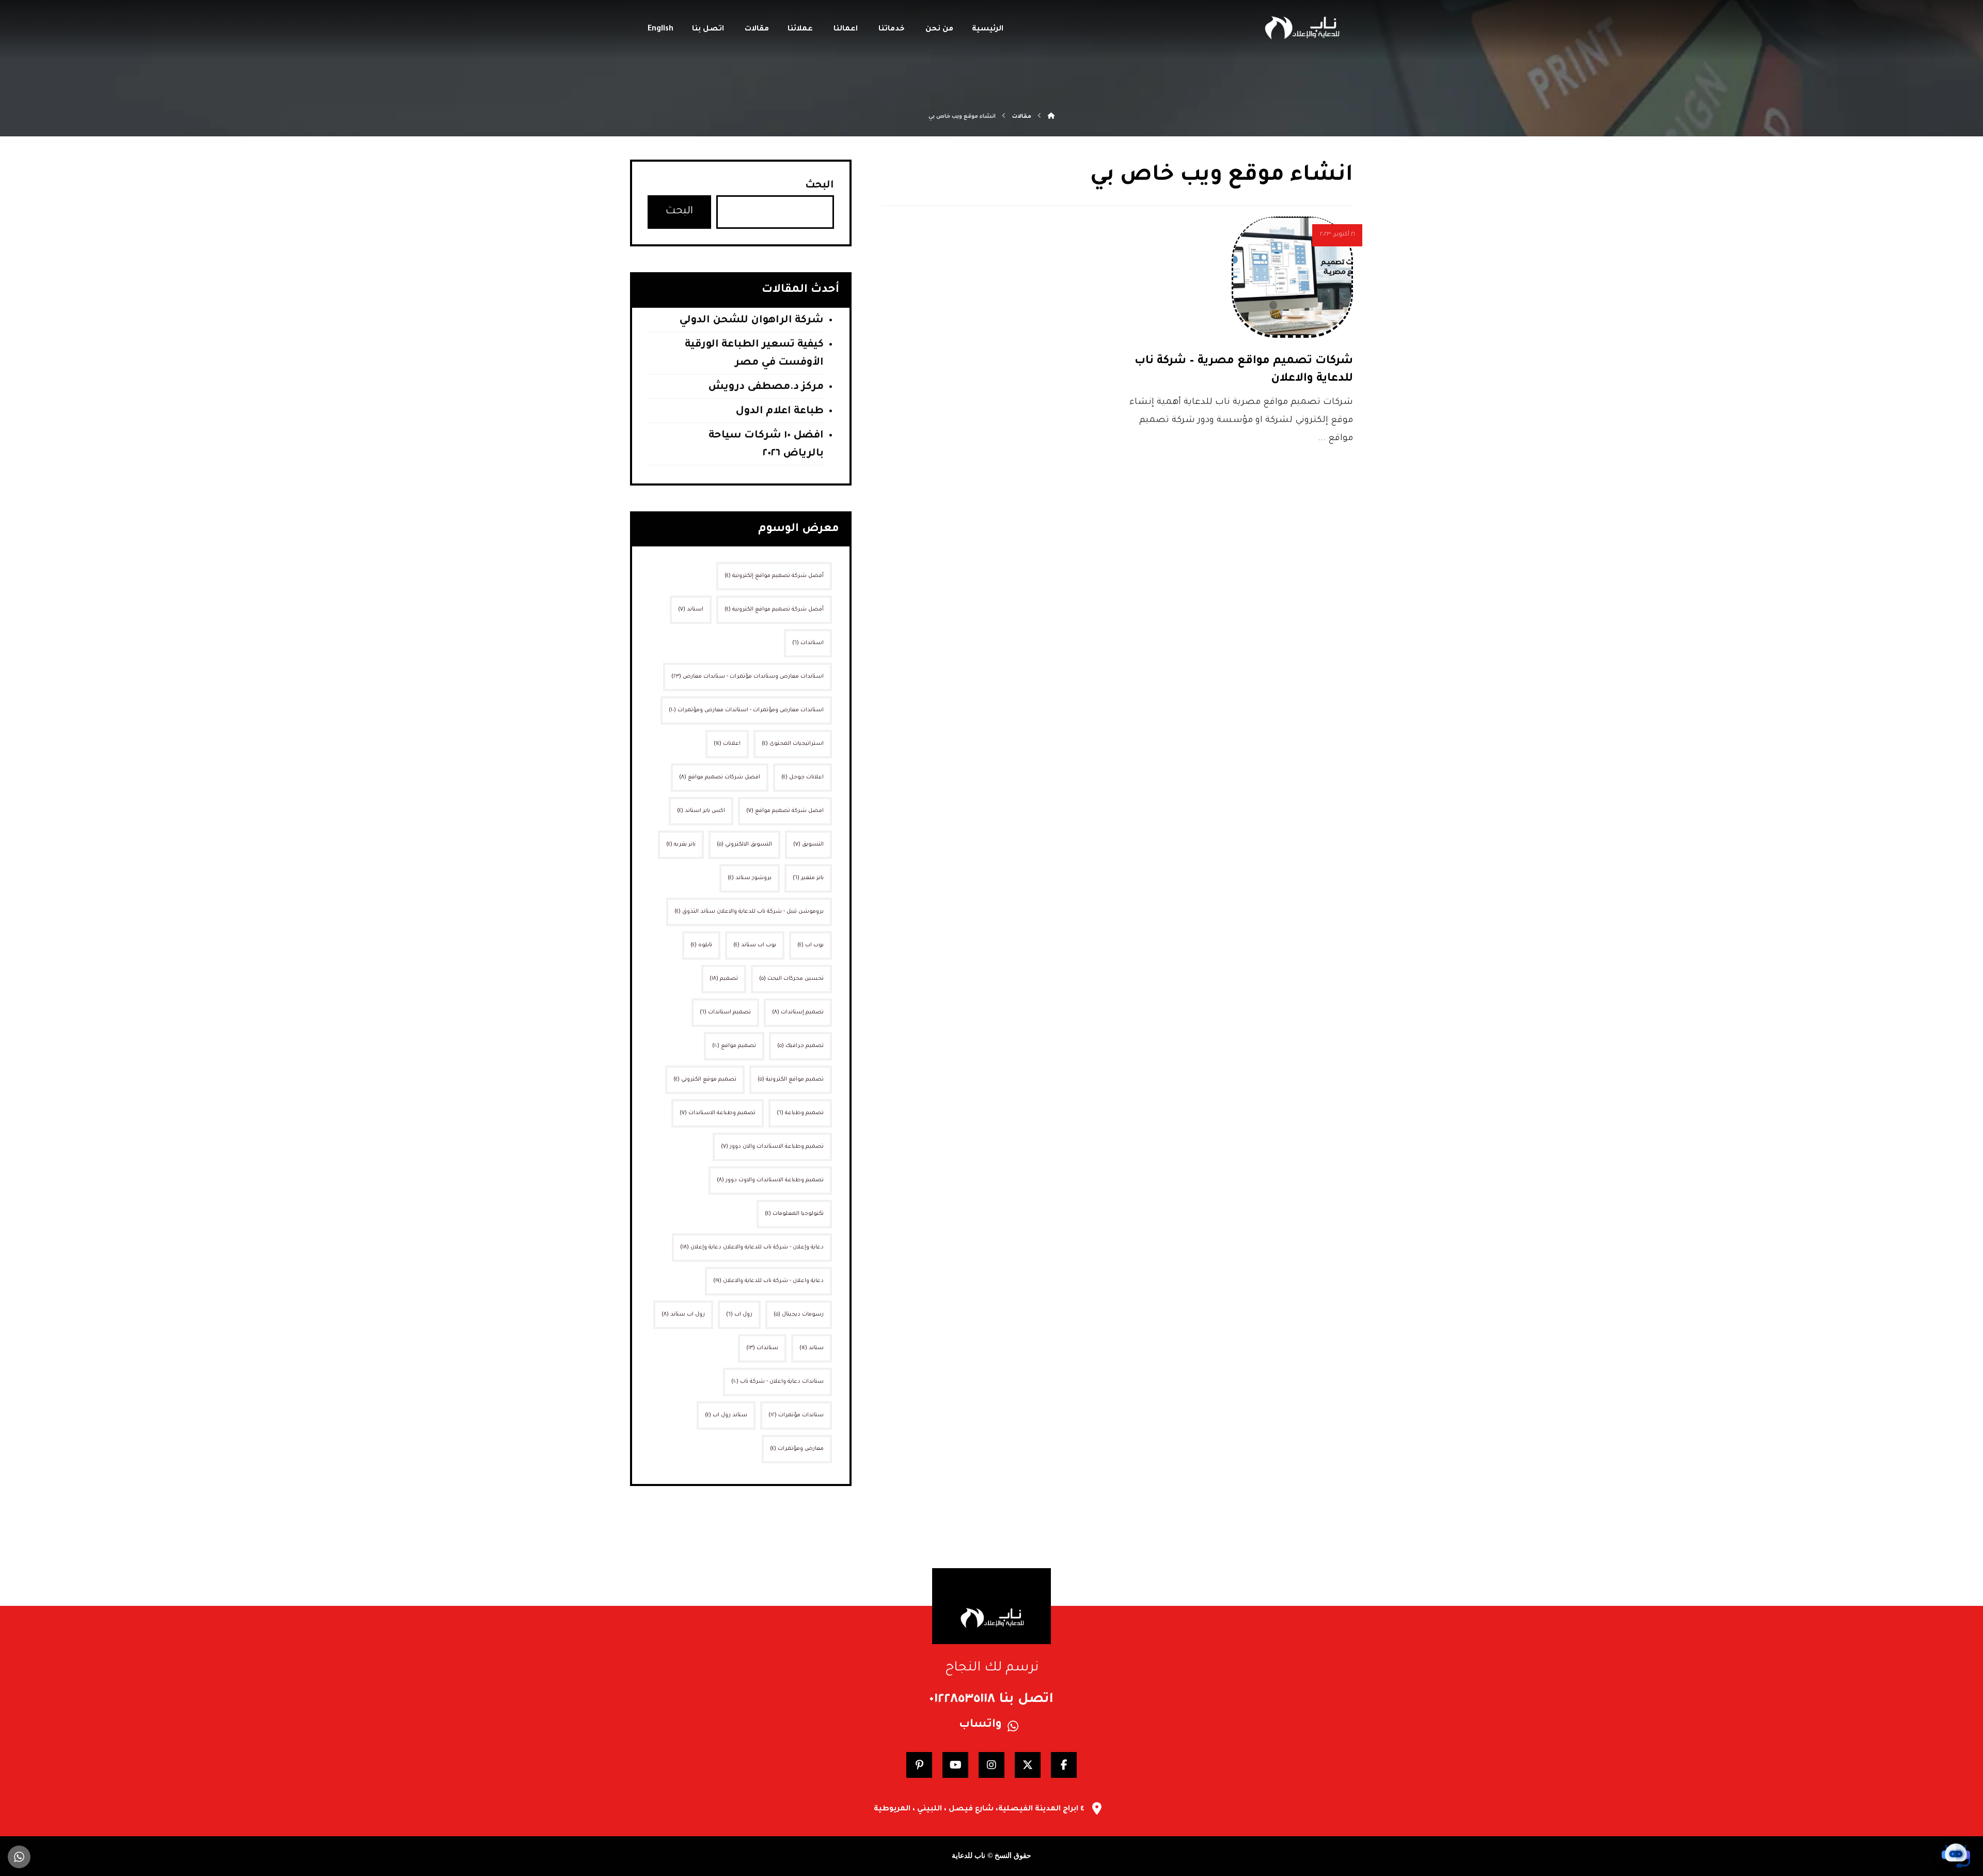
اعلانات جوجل (802, 777)
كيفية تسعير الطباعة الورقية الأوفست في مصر (754, 354)
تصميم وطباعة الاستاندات (718, 1113)
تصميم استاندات (725, 1012)
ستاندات (762, 1348)
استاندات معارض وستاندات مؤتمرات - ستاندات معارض (747, 677)
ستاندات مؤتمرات (796, 1415)
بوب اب (810, 945)
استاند (691, 609)
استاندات (808, 643)
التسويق (808, 845)
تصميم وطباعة (800, 1113)
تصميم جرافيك (800, 1046)
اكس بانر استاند (701, 811)
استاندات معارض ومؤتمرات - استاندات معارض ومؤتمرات (746, 710)
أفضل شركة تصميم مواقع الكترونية (774, 609)
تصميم (724, 979)
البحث (820, 186)
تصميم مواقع (734, 1046)
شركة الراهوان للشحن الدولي (751, 321)
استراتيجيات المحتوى (793, 744)
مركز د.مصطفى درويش (766, 387)
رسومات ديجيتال (799, 1315)
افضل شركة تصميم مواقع (785, 811)
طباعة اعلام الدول (780, 412)
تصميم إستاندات (798, 1012)
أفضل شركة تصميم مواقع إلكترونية (774, 576)
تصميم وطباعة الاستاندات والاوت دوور (770, 1180)
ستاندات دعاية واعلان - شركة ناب (777, 1382)
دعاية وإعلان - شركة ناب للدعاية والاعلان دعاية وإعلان (752, 1247)
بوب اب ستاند (755, 945)
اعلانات (727, 744)
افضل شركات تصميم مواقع (720, 777)
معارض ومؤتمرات (797, 1449)
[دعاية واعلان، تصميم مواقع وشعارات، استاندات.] (1301, 28)
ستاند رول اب (726, 1415)
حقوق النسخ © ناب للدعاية (991, 1856)
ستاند (812, 1348)
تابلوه (701, 945)
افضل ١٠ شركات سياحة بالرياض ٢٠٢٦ (766, 445)
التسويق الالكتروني (744, 845)
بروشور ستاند (750, 878)
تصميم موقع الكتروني (705, 1080)
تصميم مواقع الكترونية (791, 1080)
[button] (1064, 1765)
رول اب (739, 1315)
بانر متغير (808, 878)
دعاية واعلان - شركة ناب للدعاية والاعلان (768, 1281)
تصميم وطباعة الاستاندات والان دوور (772, 1147)
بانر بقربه (681, 845)
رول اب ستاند (683, 1315)
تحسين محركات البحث (791, 979)
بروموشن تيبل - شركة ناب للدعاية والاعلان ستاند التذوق (749, 912)
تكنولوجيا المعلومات (794, 1214)
